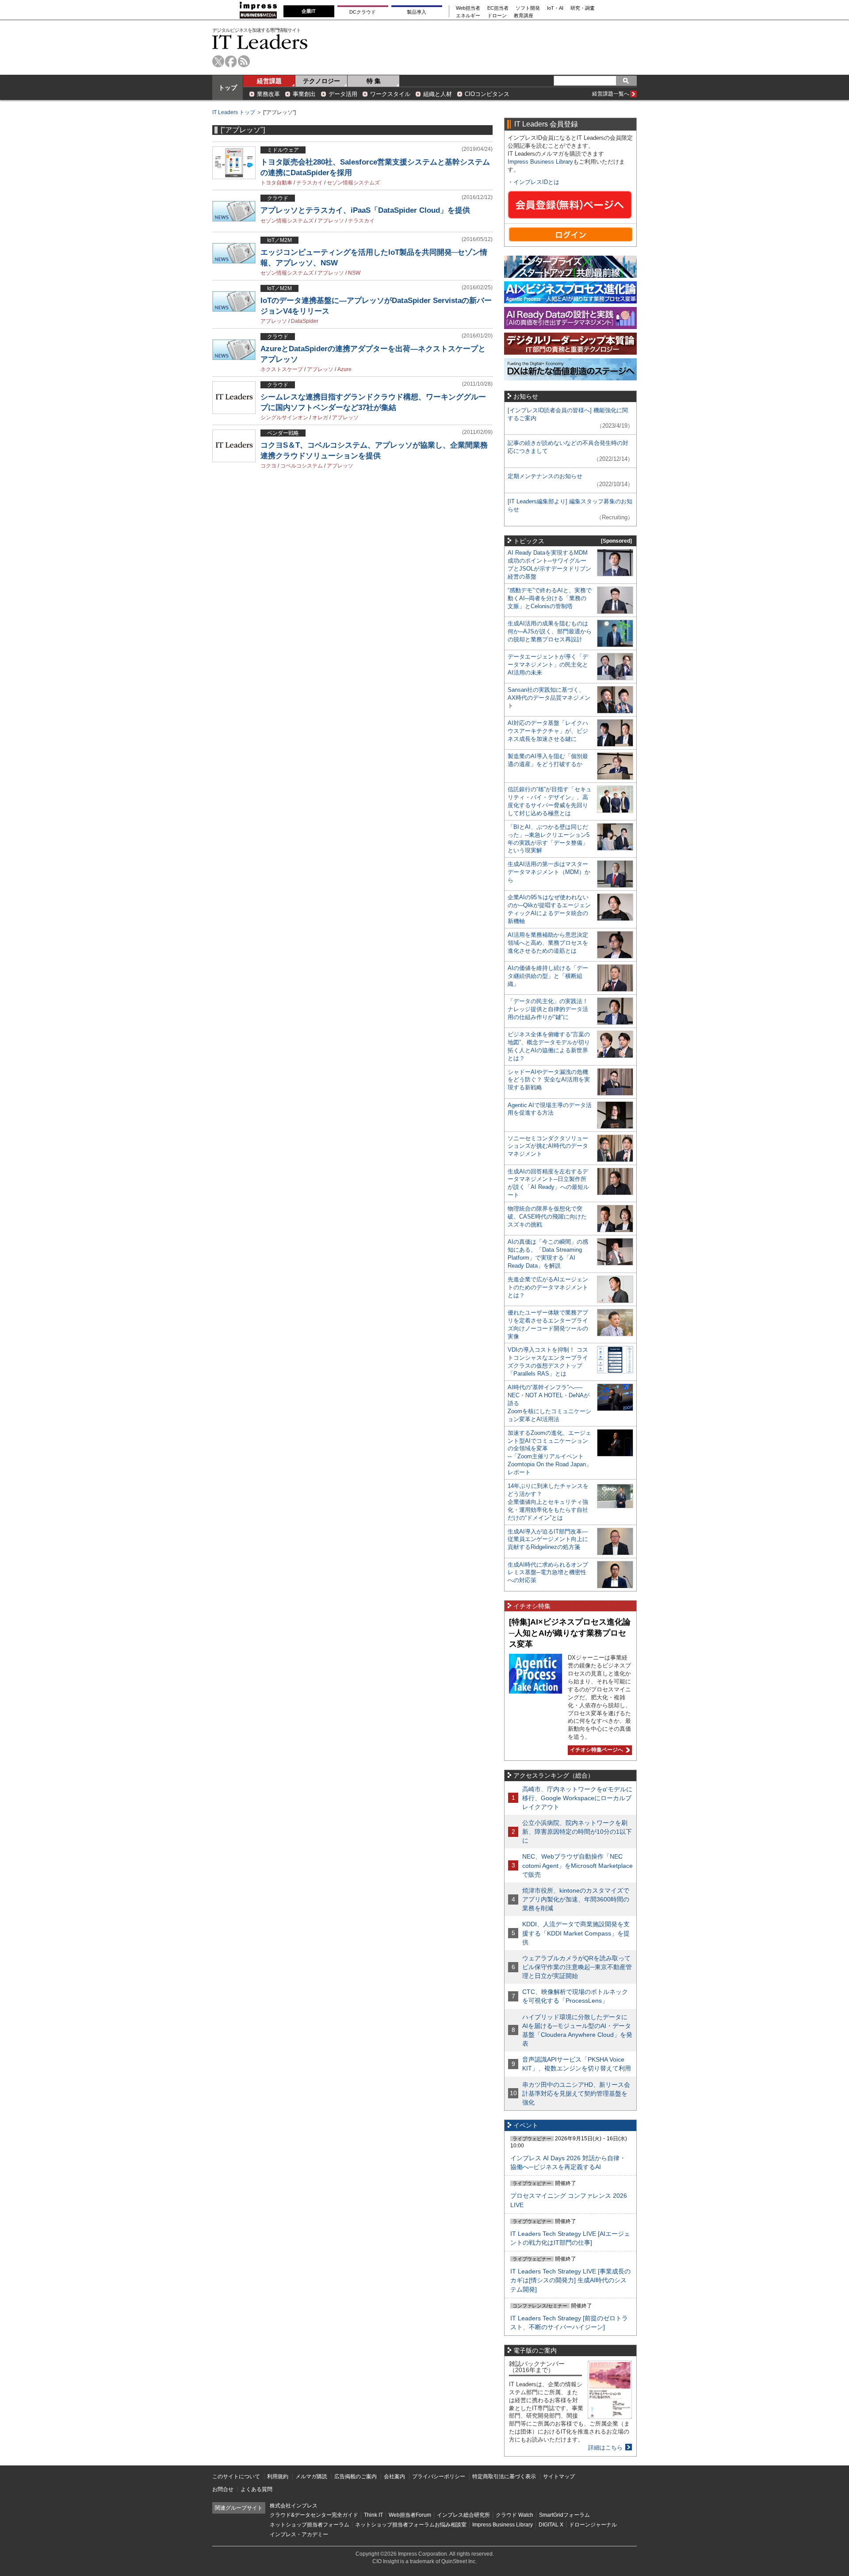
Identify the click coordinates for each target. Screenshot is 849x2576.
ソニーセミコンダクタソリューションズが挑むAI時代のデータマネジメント (548, 1146)
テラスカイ (310, 183)
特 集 (374, 81)
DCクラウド (363, 12)
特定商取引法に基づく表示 (504, 2476)
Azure (344, 369)
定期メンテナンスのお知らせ (545, 476)
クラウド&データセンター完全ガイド (314, 2515)
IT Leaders (260, 42)
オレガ (320, 418)
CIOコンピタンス (487, 94)
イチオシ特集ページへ (595, 1750)
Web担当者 (468, 8)
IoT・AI (555, 8)
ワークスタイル (390, 94)
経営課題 (269, 81)
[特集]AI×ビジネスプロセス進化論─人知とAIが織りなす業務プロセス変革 (570, 1633)
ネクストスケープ (282, 369)
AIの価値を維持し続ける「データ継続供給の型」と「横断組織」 (548, 976)
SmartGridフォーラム (564, 2515)
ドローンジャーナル (593, 2525)
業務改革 (268, 94)
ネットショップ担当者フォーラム (310, 2525)
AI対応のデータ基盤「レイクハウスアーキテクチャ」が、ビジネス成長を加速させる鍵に (548, 731)
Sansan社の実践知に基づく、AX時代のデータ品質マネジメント (549, 698)
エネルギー (468, 16)
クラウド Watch (514, 2515)
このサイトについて (236, 2476)
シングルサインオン (284, 418)
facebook (231, 61)
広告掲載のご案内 (356, 2476)
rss (244, 61)
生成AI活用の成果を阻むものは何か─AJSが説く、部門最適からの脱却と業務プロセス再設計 (550, 631)
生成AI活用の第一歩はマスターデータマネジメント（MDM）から (549, 872)
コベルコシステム (302, 466)
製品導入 (417, 12)
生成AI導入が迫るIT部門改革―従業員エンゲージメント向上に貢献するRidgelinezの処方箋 (548, 1539)
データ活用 (343, 94)
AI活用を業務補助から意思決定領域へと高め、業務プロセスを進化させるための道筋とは (548, 943)
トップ (228, 88)
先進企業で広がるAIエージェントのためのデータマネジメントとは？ (548, 1287)
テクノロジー (321, 81)
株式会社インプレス (294, 2506)
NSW (354, 273)
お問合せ (223, 2489)
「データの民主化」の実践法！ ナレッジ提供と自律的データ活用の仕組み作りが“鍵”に (548, 1009)
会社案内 (394, 2476)
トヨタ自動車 (276, 183)
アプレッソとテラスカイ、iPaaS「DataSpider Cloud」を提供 (365, 210)
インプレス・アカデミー (299, 2534)
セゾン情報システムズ (353, 183)
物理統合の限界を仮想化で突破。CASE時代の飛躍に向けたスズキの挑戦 (547, 1217)
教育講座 (524, 16)
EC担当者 (498, 8)
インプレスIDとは (536, 182)
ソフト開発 (528, 8)
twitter (218, 61)
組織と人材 (438, 94)
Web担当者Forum (410, 2515)
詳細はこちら (605, 2448)
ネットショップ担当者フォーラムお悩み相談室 (411, 2525)
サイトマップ (559, 2476)
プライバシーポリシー (439, 2476)
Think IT (373, 2515)
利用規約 (278, 2476)
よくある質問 (256, 2489)
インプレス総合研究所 (463, 2515)
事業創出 (304, 94)
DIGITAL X (551, 2525)
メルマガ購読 (311, 2476)
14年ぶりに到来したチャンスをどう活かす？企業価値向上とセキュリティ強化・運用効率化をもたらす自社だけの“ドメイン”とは (548, 1502)
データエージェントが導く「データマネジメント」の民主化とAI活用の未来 (548, 665)
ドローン (497, 16)
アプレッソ (331, 221)
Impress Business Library (540, 162)
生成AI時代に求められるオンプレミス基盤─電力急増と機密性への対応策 (548, 1573)
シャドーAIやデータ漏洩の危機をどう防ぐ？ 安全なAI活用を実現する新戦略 (549, 1080)
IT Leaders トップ (234, 112)
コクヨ (268, 466)
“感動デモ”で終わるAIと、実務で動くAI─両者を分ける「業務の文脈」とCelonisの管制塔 (550, 598)
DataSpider (305, 321)
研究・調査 (583, 8)
